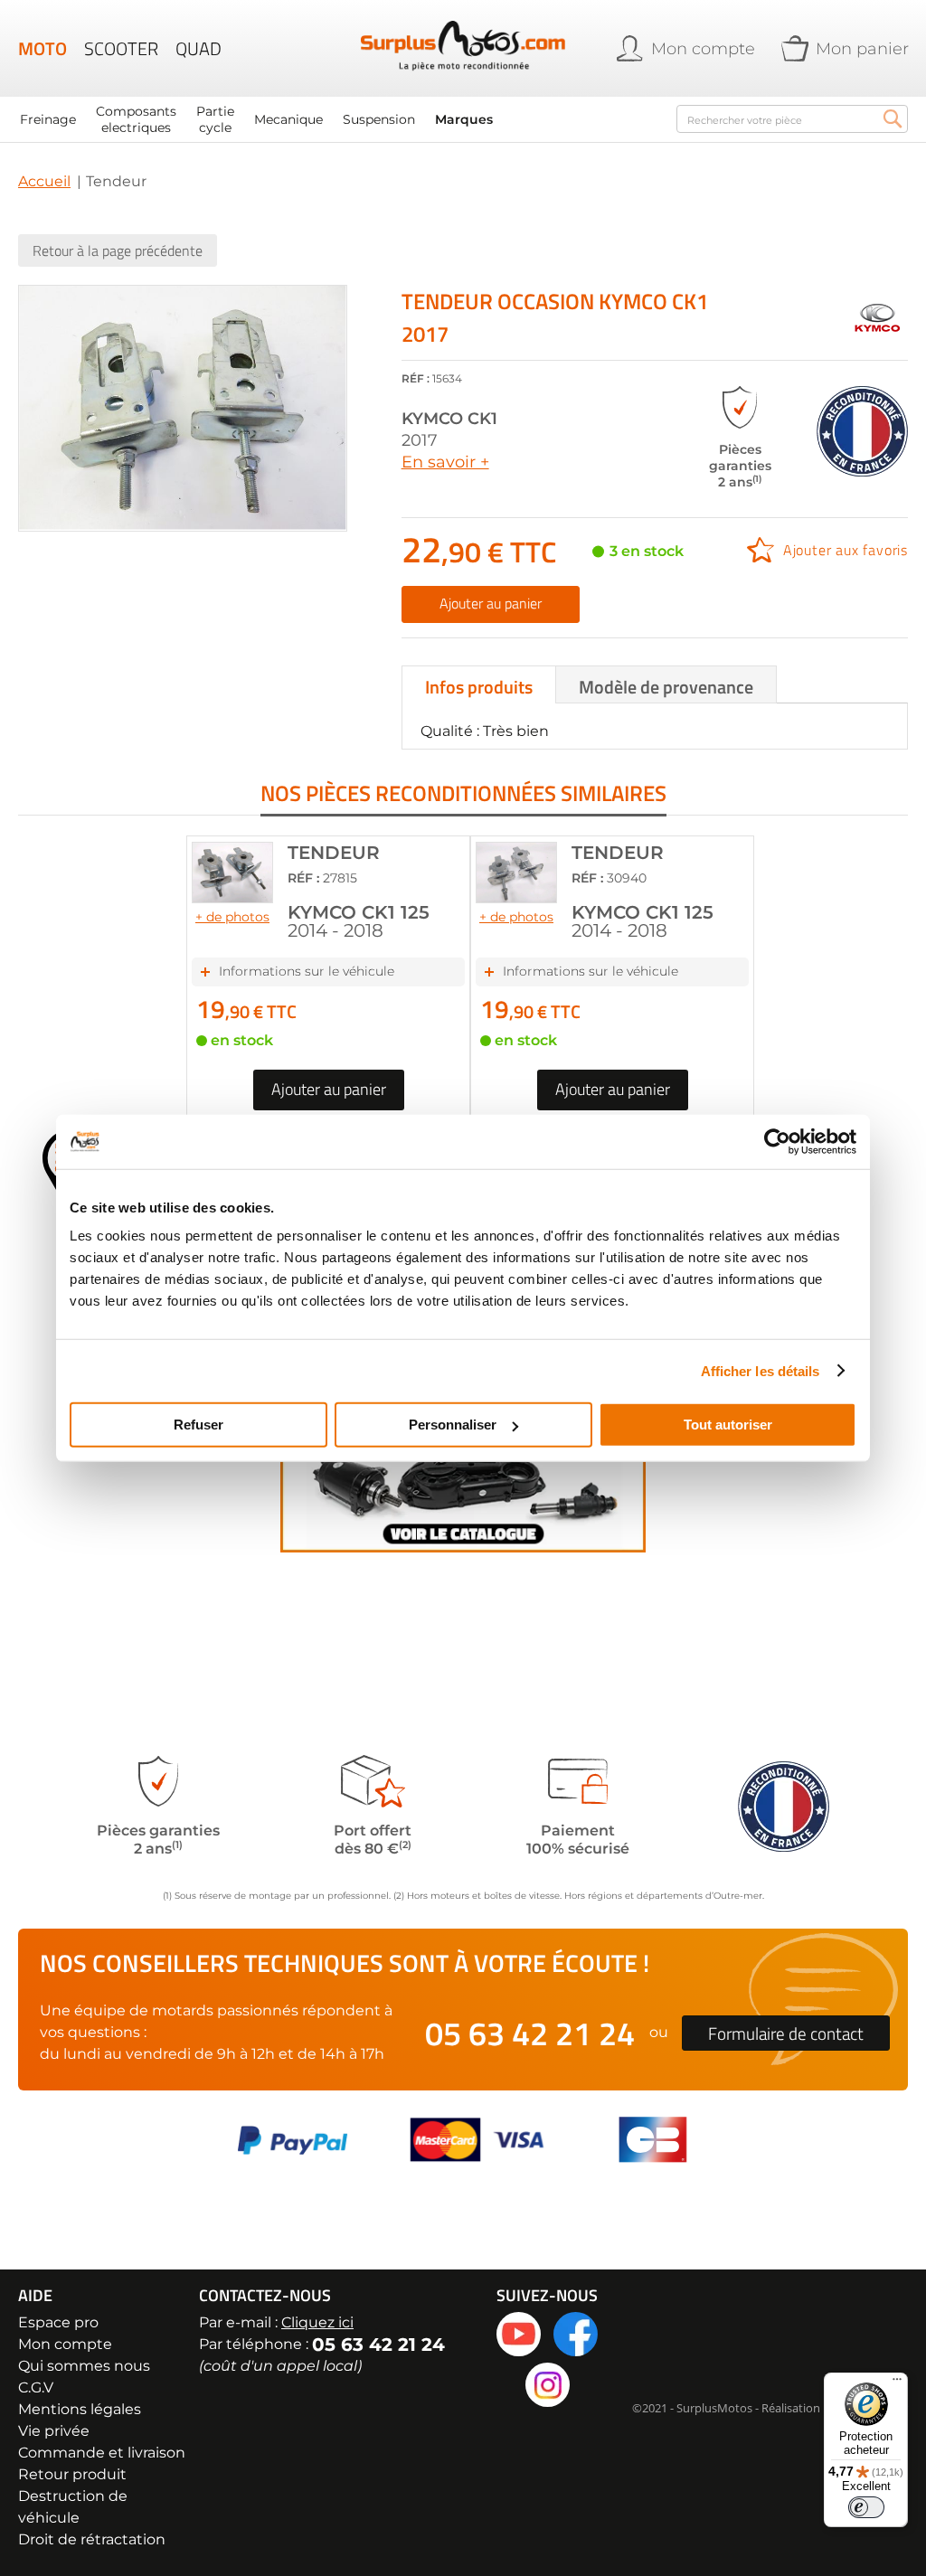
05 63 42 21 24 (530, 2033)
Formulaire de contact (786, 2033)
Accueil (44, 181)
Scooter (121, 49)
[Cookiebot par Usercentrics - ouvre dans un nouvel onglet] (777, 1141)
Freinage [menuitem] (48, 119)
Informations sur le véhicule (307, 971)
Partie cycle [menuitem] (215, 119)
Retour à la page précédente (118, 250)
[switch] (866, 2507)
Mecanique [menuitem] (288, 119)
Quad (198, 49)
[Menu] (897, 2383)
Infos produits (479, 687)
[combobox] (792, 119)
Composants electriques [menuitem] (136, 119)
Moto (43, 49)
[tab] (479, 684)
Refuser (198, 1425)
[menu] (338, 119)
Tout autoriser (728, 1425)
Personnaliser (453, 1425)
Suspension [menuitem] (379, 119)
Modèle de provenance (666, 687)
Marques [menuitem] (464, 119)
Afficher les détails (761, 1370)
